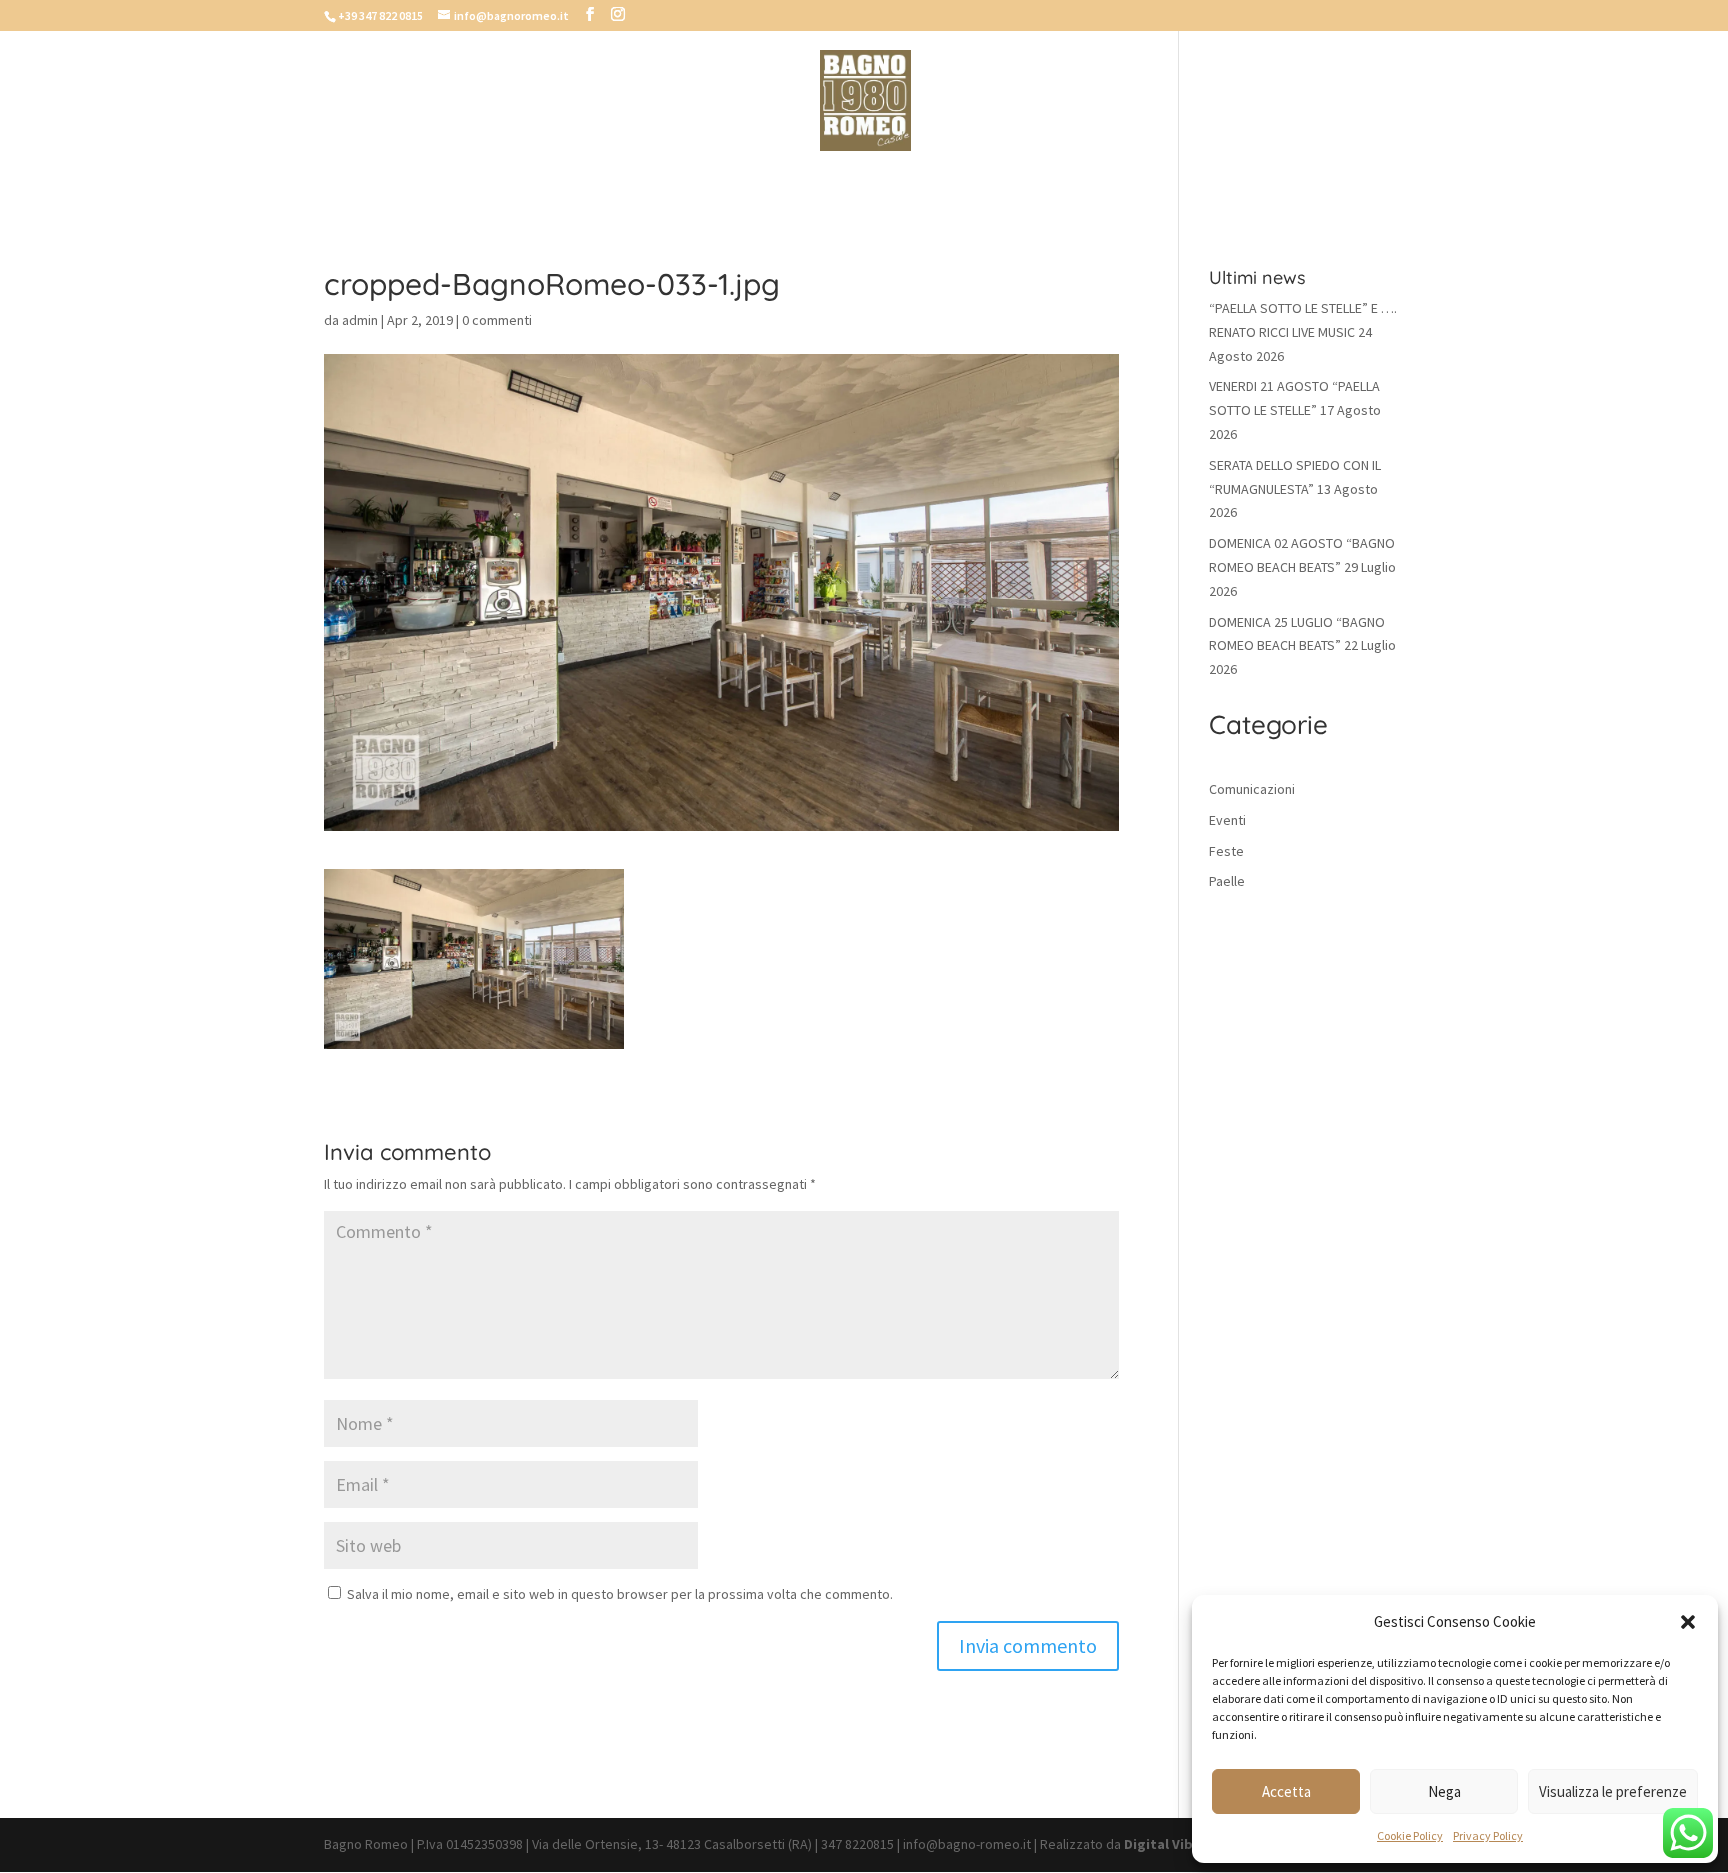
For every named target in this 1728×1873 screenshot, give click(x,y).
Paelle (1227, 881)
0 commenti (497, 320)
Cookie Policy (1410, 1835)
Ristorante (762, 182)
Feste (1226, 851)
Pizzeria (655, 182)
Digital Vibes (1166, 1844)
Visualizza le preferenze (1613, 1791)
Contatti (1141, 182)
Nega (1444, 1791)
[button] (1688, 1622)
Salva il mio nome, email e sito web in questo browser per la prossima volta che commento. (620, 1594)
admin (360, 320)
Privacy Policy (1488, 1835)
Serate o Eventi (1015, 182)
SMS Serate (881, 182)
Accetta (1286, 1791)
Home (573, 182)
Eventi (1227, 820)
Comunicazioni (1252, 789)
